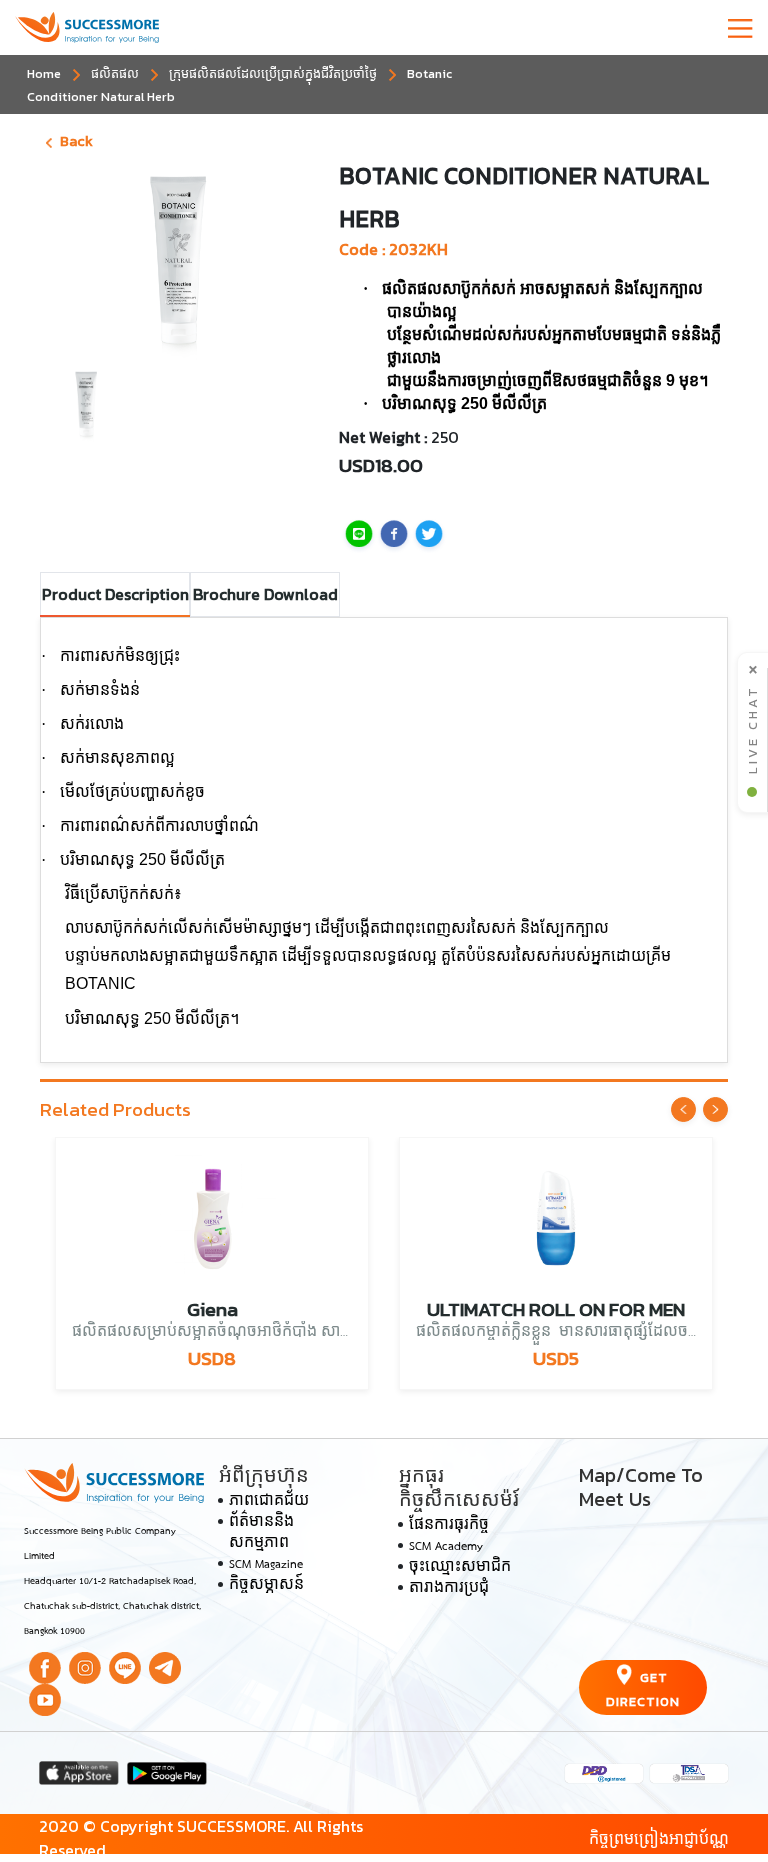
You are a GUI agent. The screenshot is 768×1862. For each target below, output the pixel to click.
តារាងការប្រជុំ (449, 1589)
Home (44, 73)
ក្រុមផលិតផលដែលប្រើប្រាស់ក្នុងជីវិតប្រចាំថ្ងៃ (273, 73)
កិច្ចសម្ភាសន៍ (266, 1586)
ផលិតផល (115, 73)
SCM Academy (446, 1547)
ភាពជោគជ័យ (269, 1502)
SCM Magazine (266, 1565)
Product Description (115, 594)
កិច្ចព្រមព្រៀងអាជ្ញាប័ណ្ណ (659, 1838)
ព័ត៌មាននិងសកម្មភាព (261, 1533)
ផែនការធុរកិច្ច (449, 1526)
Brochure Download (265, 594)
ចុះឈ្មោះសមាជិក (460, 1568)
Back (76, 141)
